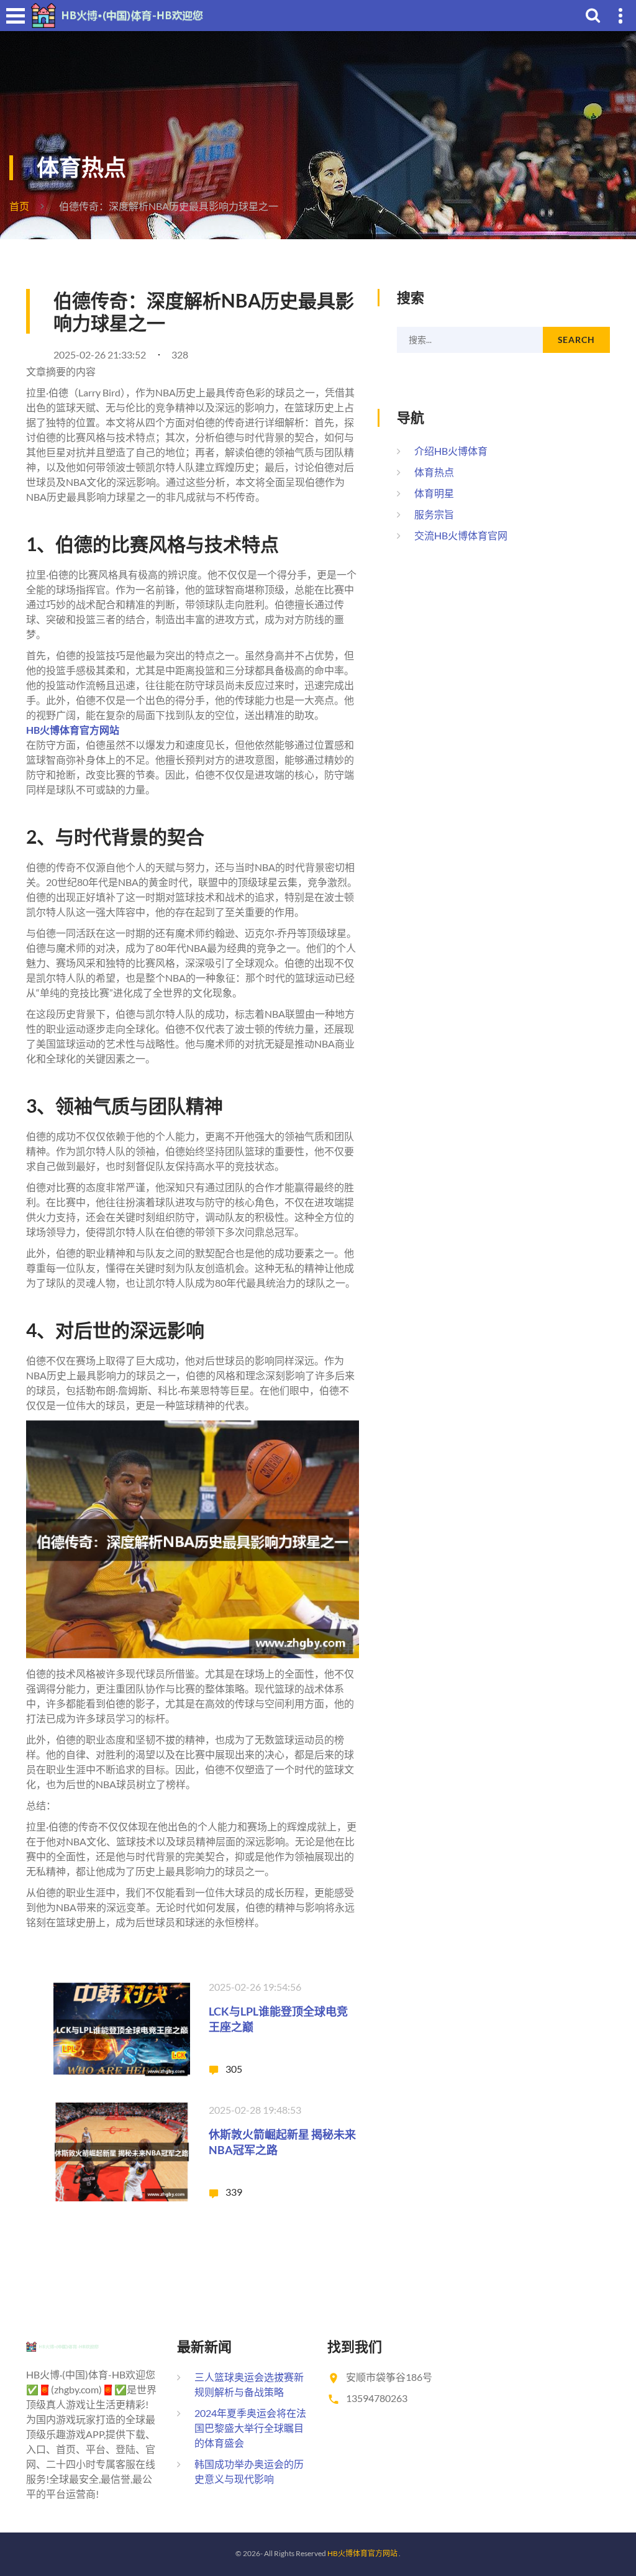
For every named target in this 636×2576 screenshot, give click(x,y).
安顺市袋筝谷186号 (389, 2377)
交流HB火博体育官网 (461, 535)
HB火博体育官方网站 (362, 2553)
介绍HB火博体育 (451, 451)
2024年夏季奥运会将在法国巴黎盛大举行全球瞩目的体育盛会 (250, 2428)
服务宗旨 (434, 514)
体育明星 (434, 493)
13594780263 (377, 2398)
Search (576, 340)
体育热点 (434, 472)
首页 (19, 206)
